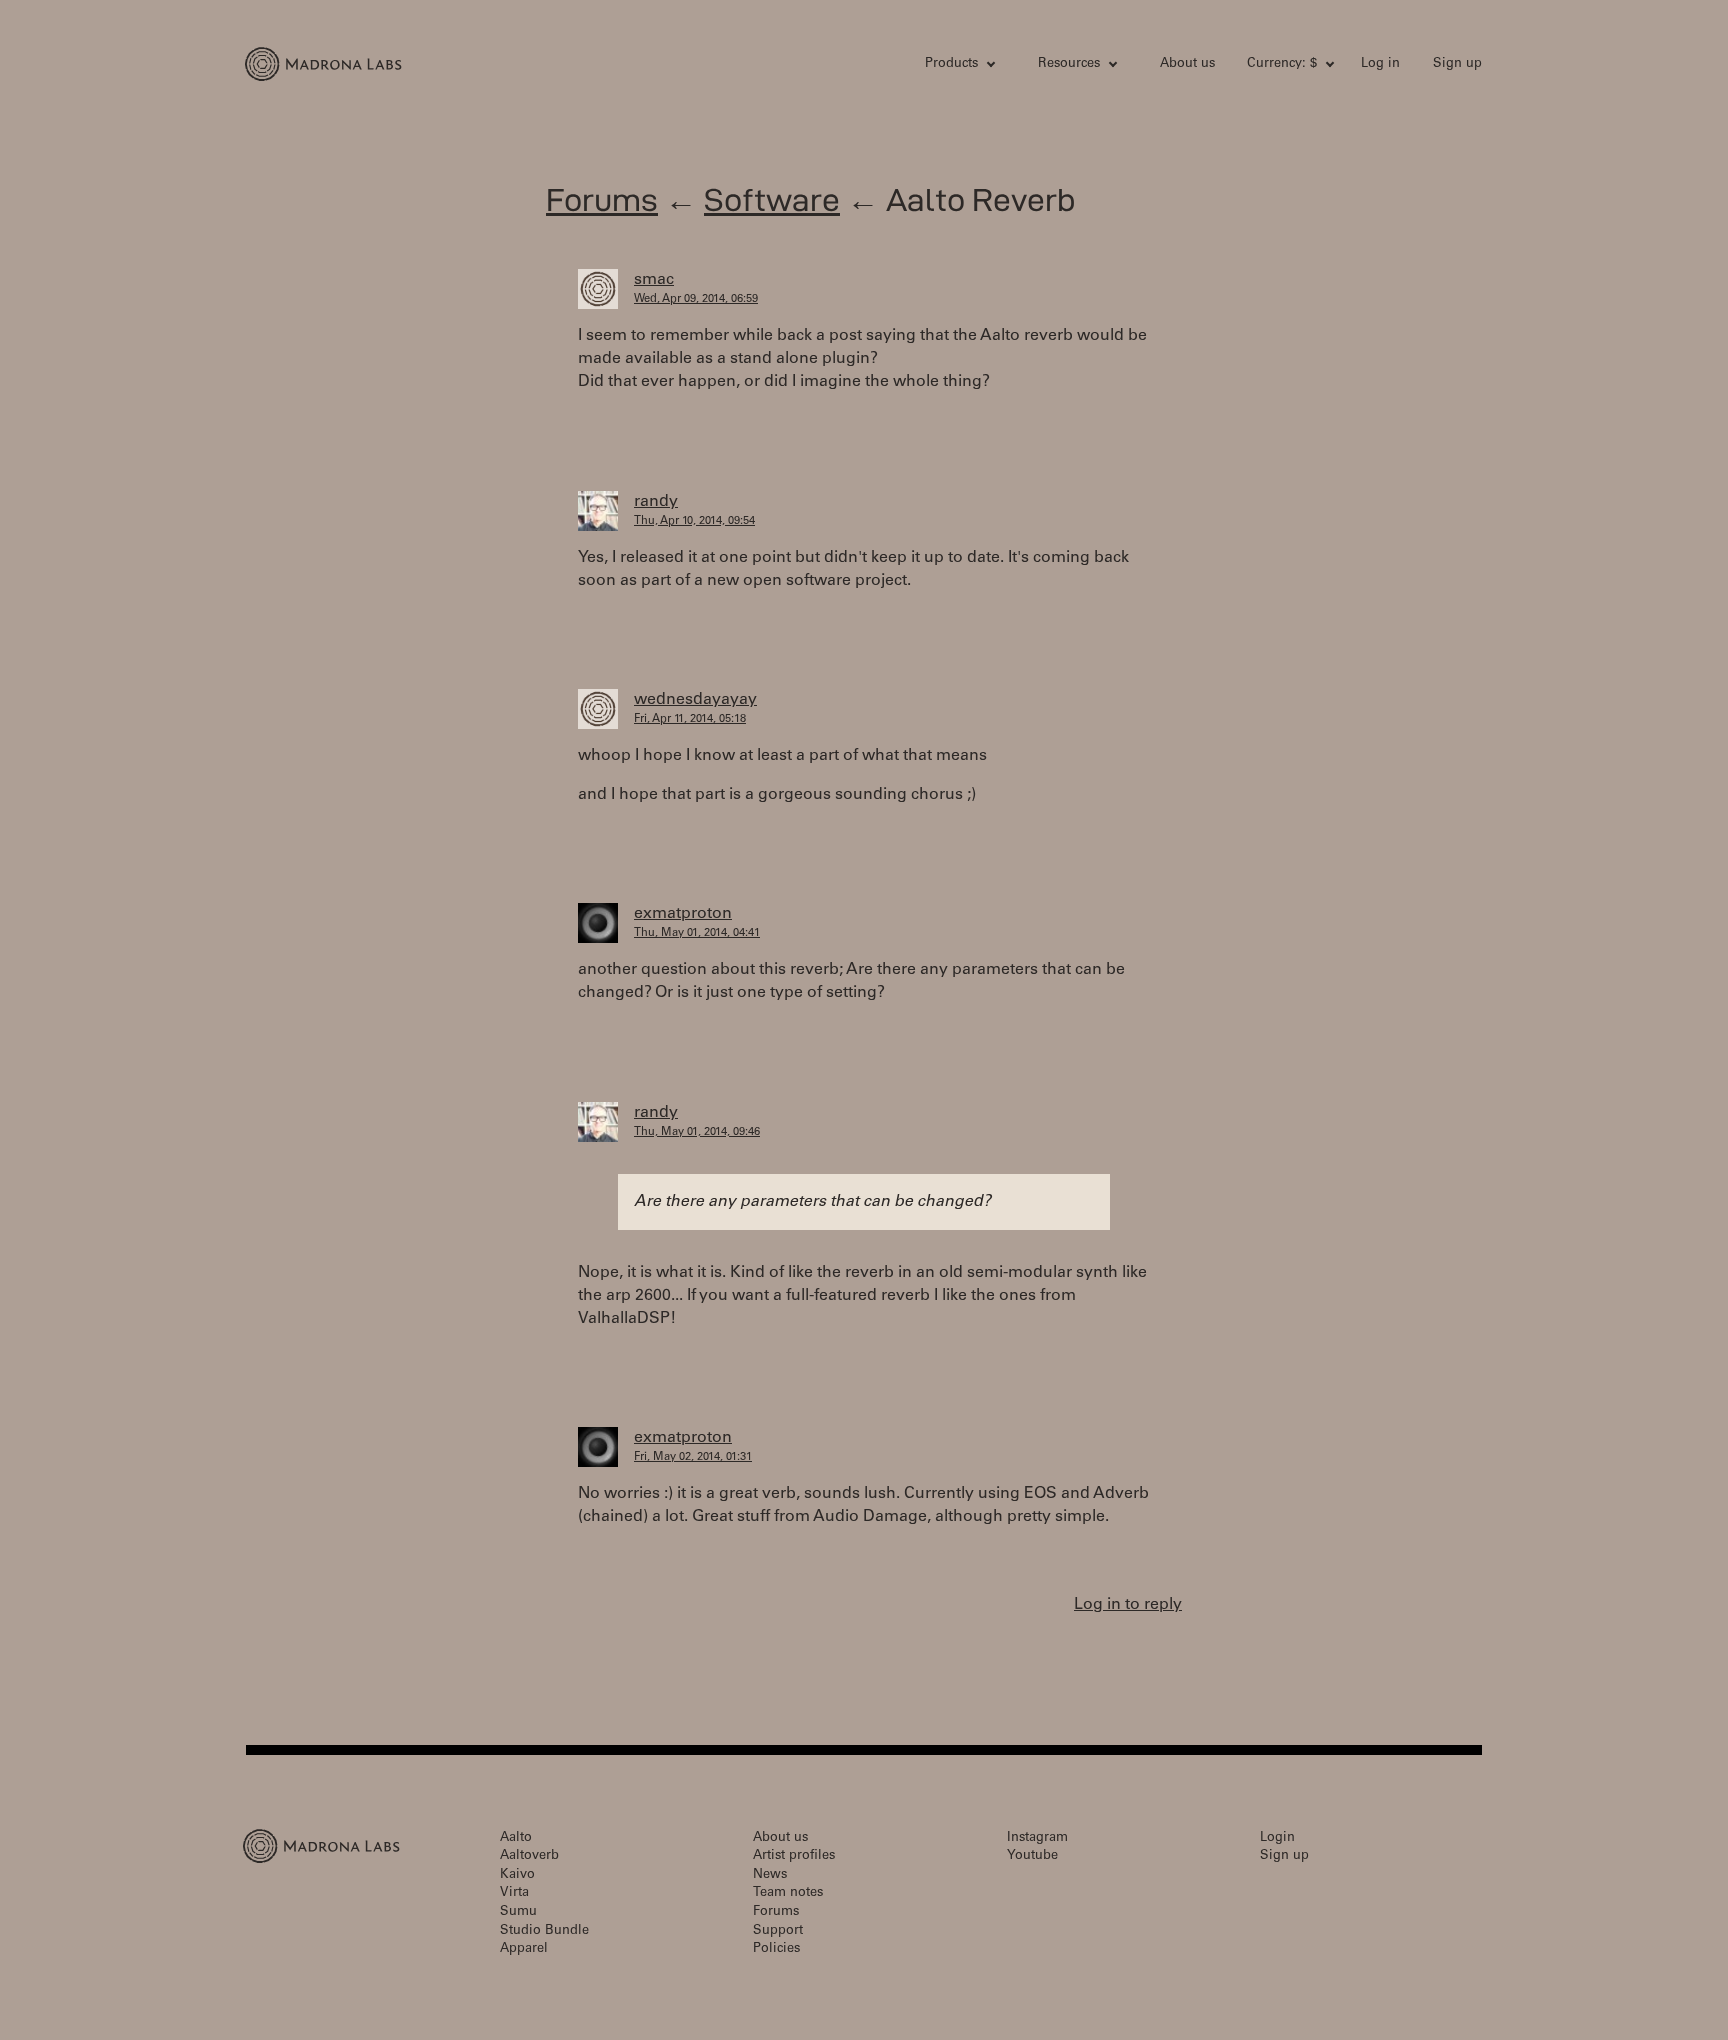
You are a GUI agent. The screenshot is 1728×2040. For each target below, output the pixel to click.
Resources (1069, 64)
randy (656, 502)
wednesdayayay (695, 700)
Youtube (1032, 1856)
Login (1277, 1838)
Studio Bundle (544, 1931)
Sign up (1457, 64)
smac (654, 280)
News (770, 1875)
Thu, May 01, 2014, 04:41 (697, 933)
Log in (1380, 64)
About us (1187, 64)
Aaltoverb (529, 1856)
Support (778, 1931)
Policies (776, 1949)
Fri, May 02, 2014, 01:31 (693, 1457)
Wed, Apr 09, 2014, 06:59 (696, 299)
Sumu (518, 1912)
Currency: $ (1282, 64)
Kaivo (517, 1875)
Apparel (524, 1949)
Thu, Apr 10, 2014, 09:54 (694, 521)
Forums (602, 199)
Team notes (788, 1893)
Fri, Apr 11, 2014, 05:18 (690, 719)
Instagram (1037, 1838)
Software (772, 199)
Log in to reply (1128, 1605)
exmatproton (683, 914)
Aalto (516, 1838)
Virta (514, 1893)
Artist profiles (794, 1856)
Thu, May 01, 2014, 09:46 (697, 1132)
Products (951, 64)
